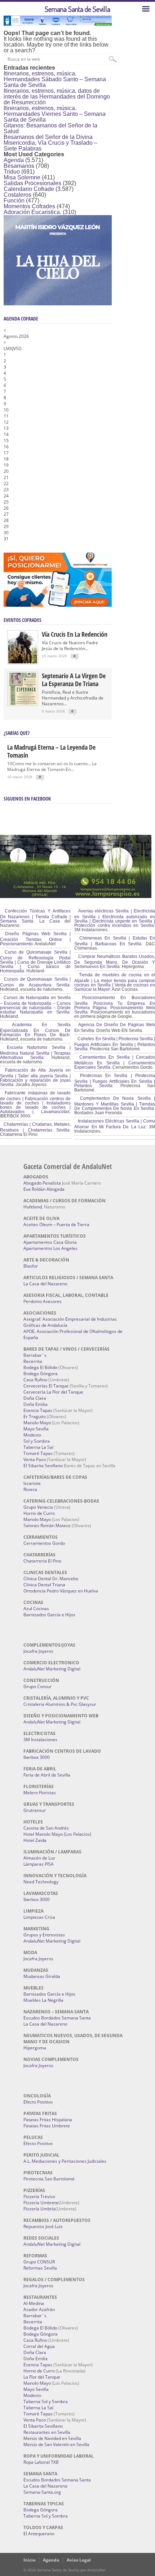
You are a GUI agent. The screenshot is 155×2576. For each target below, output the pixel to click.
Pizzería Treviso (39, 2196)
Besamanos (19, 166)
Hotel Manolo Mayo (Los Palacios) (57, 1834)
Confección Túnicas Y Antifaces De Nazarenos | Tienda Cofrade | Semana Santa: (35, 916)
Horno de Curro (39, 1513)
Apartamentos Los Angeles (50, 1248)
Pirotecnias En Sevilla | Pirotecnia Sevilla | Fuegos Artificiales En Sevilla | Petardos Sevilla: (115, 1081)
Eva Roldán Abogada (44, 1189)
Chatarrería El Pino (42, 1561)
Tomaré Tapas (38, 1453)
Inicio (29, 2560)
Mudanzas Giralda (42, 1976)
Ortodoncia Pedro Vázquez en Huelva (61, 1591)
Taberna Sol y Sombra (46, 2401)
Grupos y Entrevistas (44, 1935)
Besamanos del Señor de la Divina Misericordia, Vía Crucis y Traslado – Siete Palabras (50, 143)
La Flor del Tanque (42, 2377)
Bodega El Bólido (40, 1367)
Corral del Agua (39, 2346)
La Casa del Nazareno (45, 1284)
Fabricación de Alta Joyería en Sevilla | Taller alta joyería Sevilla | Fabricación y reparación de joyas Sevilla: (35, 1077)
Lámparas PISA (39, 1864)
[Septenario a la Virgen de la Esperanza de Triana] (23, 703)
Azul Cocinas (36, 1609)
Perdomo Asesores (43, 1301)
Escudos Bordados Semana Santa (57, 2018)
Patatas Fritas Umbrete (47, 2126)
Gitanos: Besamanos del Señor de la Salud (50, 128)
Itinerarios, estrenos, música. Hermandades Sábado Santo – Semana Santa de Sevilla (55, 79)
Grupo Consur (37, 1686)
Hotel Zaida (35, 1840)
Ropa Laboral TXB (41, 2462)
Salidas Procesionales (32, 183)
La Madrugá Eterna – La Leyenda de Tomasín (51, 751)
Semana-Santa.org (42, 2492)
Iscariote (32, 1483)
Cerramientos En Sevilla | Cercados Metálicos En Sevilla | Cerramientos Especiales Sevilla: (115, 1062)
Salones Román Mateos (47, 1525)
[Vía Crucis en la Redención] (23, 662)
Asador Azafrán (39, 2309)
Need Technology (41, 1882)
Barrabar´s (35, 1355)
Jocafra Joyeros (38, 1651)
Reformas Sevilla (40, 2268)
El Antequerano (39, 2534)
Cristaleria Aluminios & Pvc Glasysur (60, 1704)
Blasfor (31, 1266)
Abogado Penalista (42, 1183)
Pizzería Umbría (39, 2209)
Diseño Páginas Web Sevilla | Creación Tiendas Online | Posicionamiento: (35, 939)
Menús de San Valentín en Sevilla (56, 2444)
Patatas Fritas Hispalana (48, 2120)
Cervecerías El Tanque (46, 1386)
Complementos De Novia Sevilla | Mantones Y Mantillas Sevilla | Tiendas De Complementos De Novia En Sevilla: (115, 1103)
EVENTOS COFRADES (23, 620)
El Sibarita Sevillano (43, 1466)
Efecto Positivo (38, 2102)
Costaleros (17, 195)
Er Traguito (35, 1416)
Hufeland (33, 1207)
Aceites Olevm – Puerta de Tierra (56, 1224)
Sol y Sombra (37, 1441)
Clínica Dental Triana (44, 1585)
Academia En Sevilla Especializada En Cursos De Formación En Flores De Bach (35, 1030)
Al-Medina (34, 2303)
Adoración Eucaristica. (32, 212)
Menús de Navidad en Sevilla (52, 2438)
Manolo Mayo (37, 1423)
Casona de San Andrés (46, 1828)
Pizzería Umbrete (41, 2203)
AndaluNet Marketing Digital (52, 1669)
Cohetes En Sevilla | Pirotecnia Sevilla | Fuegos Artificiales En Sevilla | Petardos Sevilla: (115, 1044)
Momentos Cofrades (29, 206)
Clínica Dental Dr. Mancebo (51, 1579)
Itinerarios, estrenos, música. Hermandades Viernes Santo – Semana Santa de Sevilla (55, 114)
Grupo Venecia (38, 1507)
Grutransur (35, 1810)
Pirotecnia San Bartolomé (49, 2179)
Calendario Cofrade (29, 189)
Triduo (12, 172)
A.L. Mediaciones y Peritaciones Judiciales (65, 2161)
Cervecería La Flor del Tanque (53, 1392)
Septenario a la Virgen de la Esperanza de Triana (74, 680)
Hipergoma (35, 2048)
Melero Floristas (40, 1793)
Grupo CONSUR (39, 2262)
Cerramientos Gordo (44, 1543)
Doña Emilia (36, 1404)
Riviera (30, 1489)
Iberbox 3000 (37, 1757)
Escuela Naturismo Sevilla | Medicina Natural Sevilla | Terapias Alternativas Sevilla (35, 1052)
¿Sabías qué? (17, 733)
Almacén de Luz (39, 1858)
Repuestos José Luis (43, 2226)
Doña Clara (35, 1398)
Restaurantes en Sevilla (47, 2432)
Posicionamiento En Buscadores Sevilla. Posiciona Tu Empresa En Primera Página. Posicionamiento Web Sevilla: (115, 1005)
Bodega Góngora (41, 1374)
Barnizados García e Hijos (49, 1615)
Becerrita (33, 1361)
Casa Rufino (35, 1380)
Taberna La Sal (38, 1447)
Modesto (32, 1435)
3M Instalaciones (40, 1740)
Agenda (14, 160)
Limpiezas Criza (39, 1917)
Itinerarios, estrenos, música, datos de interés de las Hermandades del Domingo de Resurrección (57, 97)
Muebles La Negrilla (43, 2000)
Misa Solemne (22, 177)
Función (14, 200)
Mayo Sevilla (36, 1429)
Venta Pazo (35, 1459)
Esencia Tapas (38, 1410)
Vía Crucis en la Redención (75, 634)
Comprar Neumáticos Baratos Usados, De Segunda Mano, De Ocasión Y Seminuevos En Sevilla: (115, 962)
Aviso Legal (79, 2560)
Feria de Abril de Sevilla (47, 1775)
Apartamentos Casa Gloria (50, 1242)
